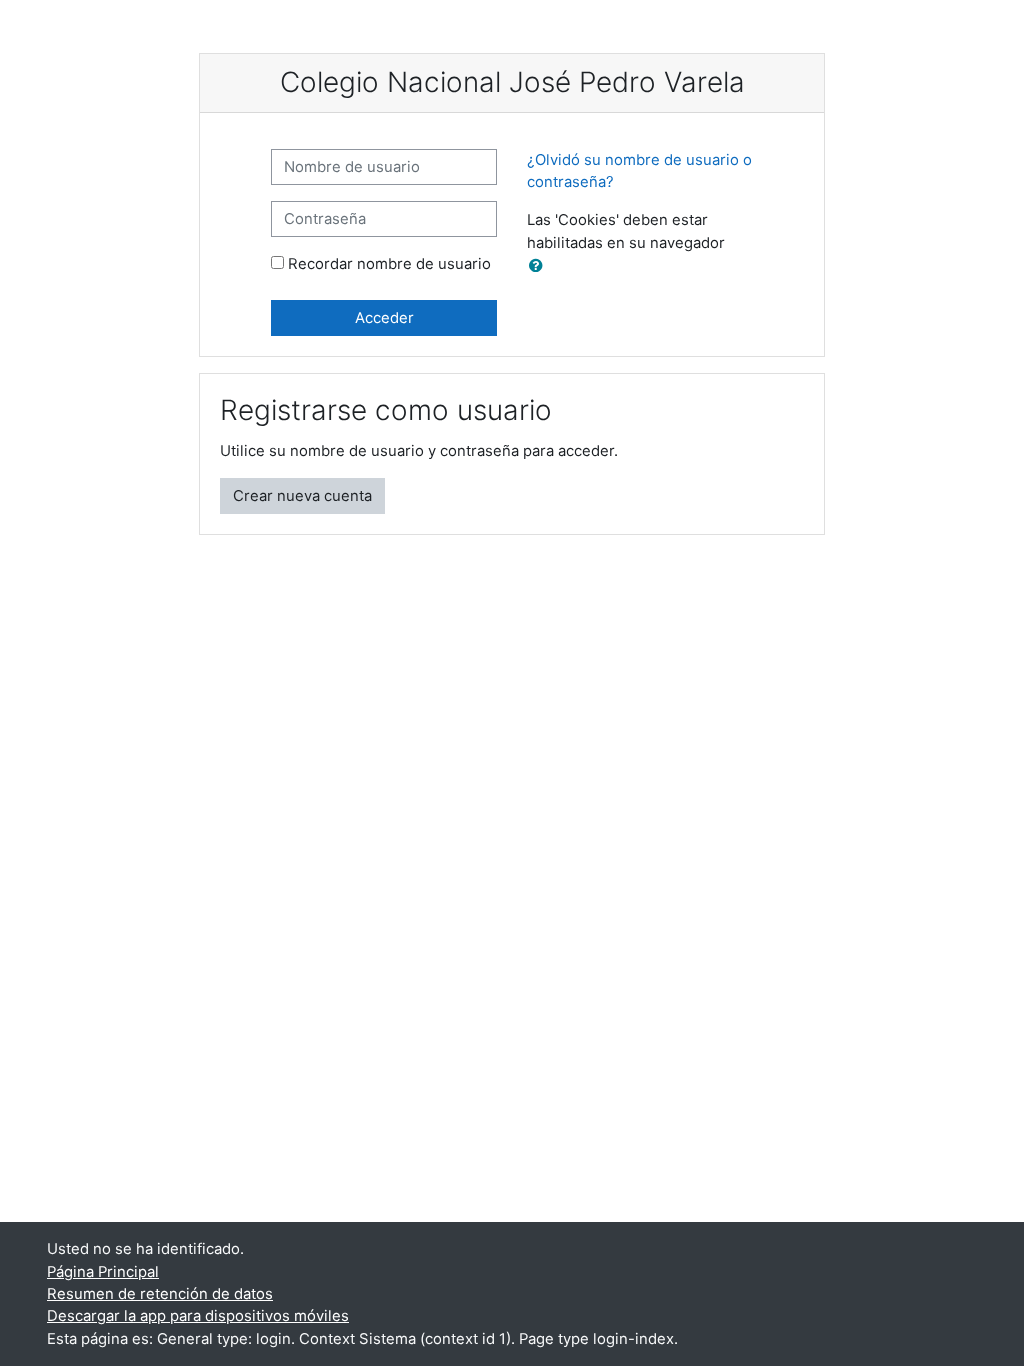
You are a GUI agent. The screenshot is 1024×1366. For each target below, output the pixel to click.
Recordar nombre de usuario (389, 264)
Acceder (384, 318)
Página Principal (103, 1272)
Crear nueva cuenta (302, 496)
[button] (540, 266)
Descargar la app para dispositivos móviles (198, 1316)
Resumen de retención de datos (160, 1294)
